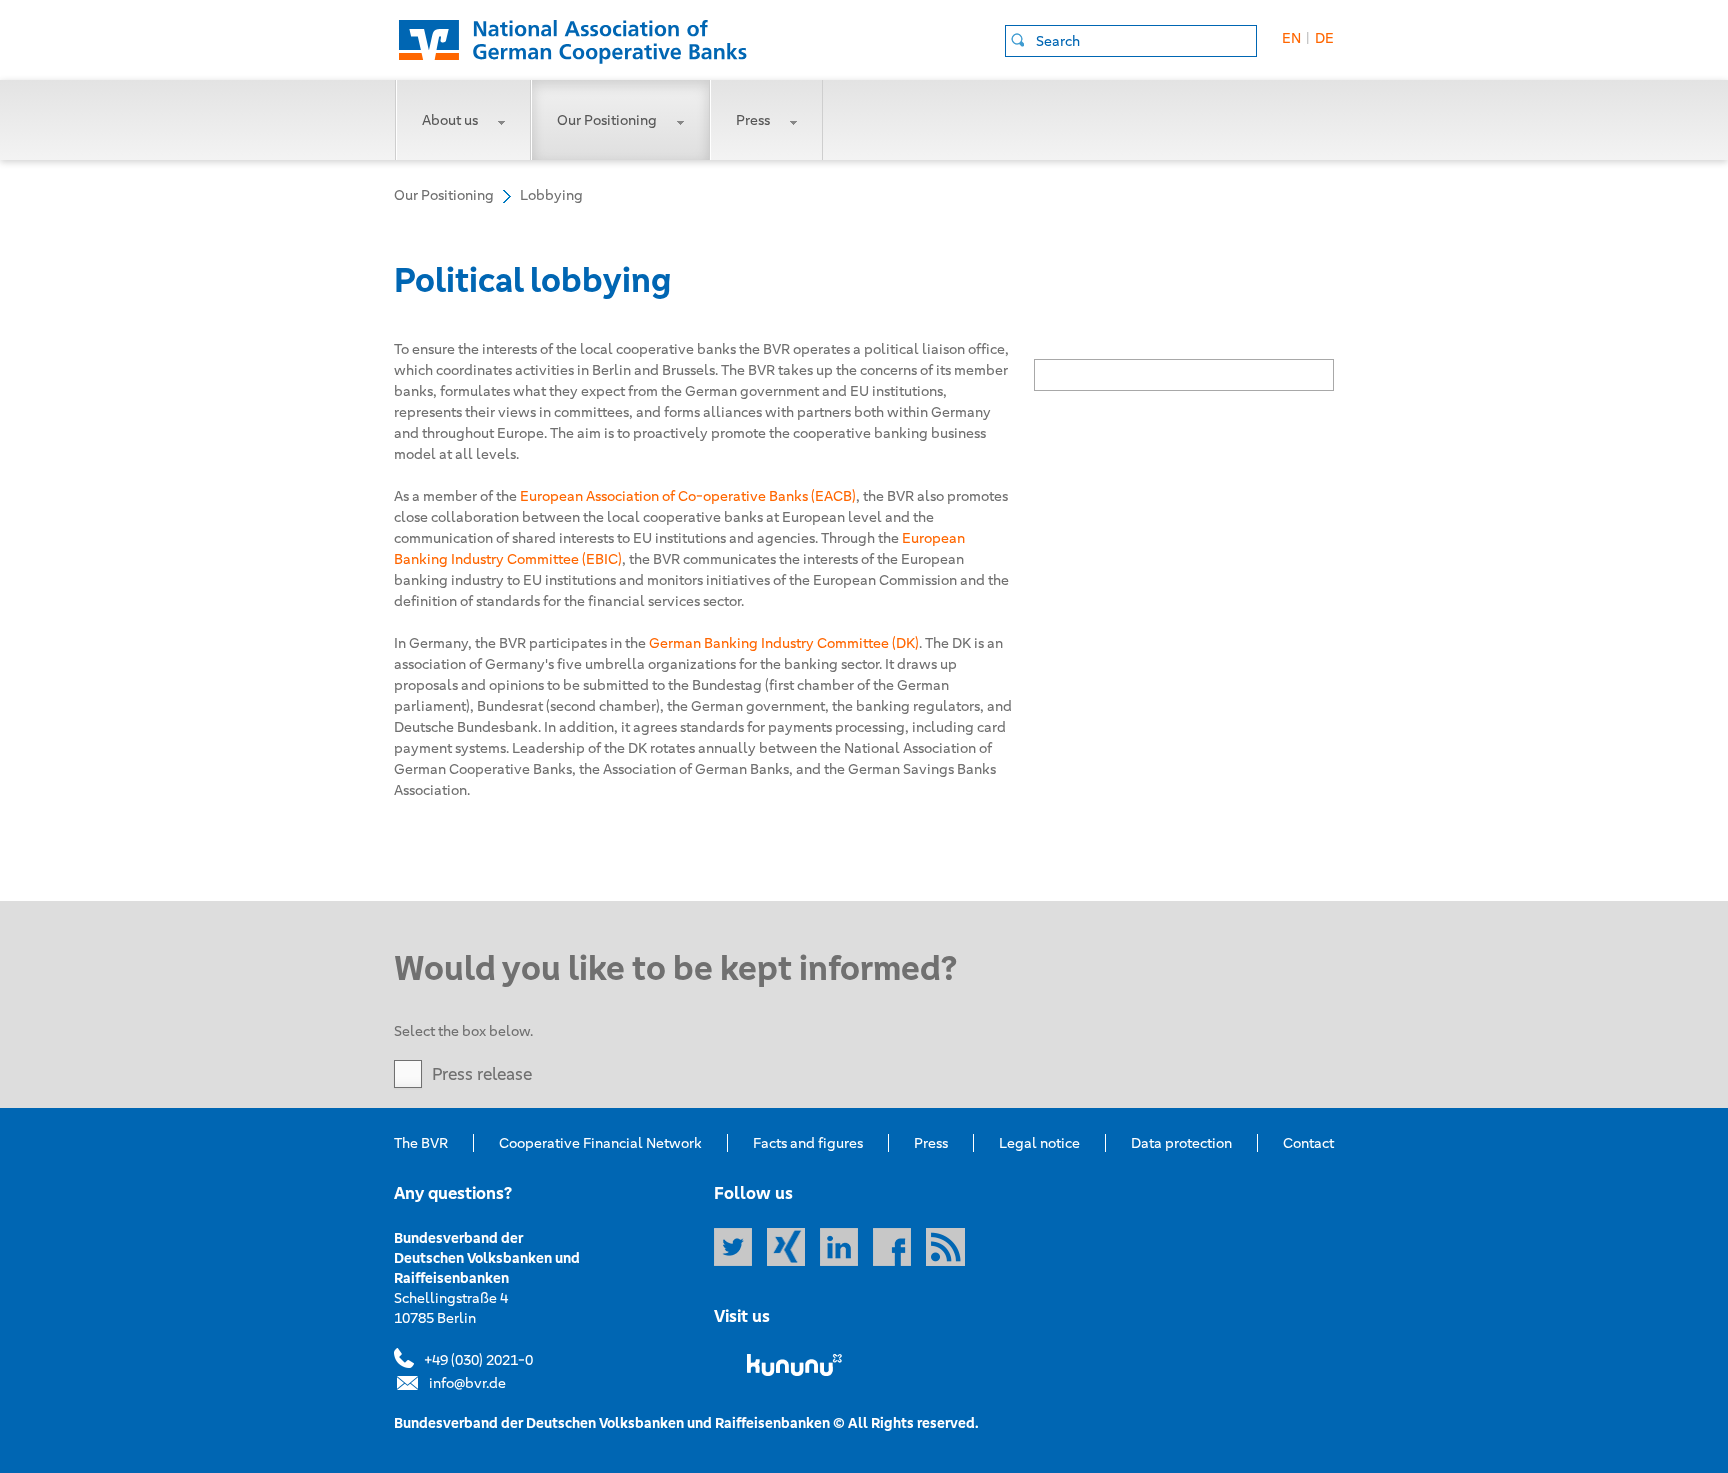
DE (1324, 38)
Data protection (1181, 1143)
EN (1291, 38)
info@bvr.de (467, 1383)
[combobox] (1131, 41)
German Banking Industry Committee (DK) (784, 643)
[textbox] (1146, 41)
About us (450, 120)
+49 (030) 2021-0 (478, 1360)
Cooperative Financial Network (600, 1143)
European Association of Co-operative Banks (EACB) (688, 496)
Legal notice (1039, 1143)
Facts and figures (808, 1143)
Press (753, 120)
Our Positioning (607, 120)
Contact (1308, 1143)
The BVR (421, 1143)
